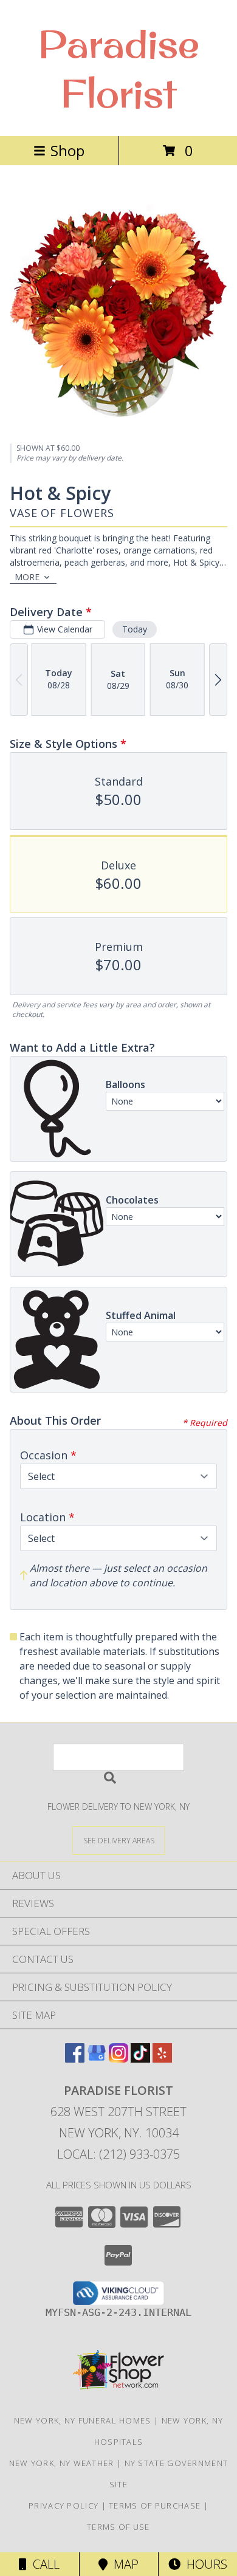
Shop (67, 150)
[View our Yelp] (162, 2059)
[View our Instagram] (118, 2059)
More (27, 577)
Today (135, 629)
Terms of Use (118, 2527)
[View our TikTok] (140, 2059)
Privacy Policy (64, 2506)
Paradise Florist (119, 68)
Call (43, 2564)
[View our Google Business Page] (97, 2059)
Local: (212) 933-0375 (118, 2154)
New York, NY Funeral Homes (83, 2420)
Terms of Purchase (155, 2506)
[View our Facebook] (75, 2059)
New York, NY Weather (62, 2463)
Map (123, 2564)
